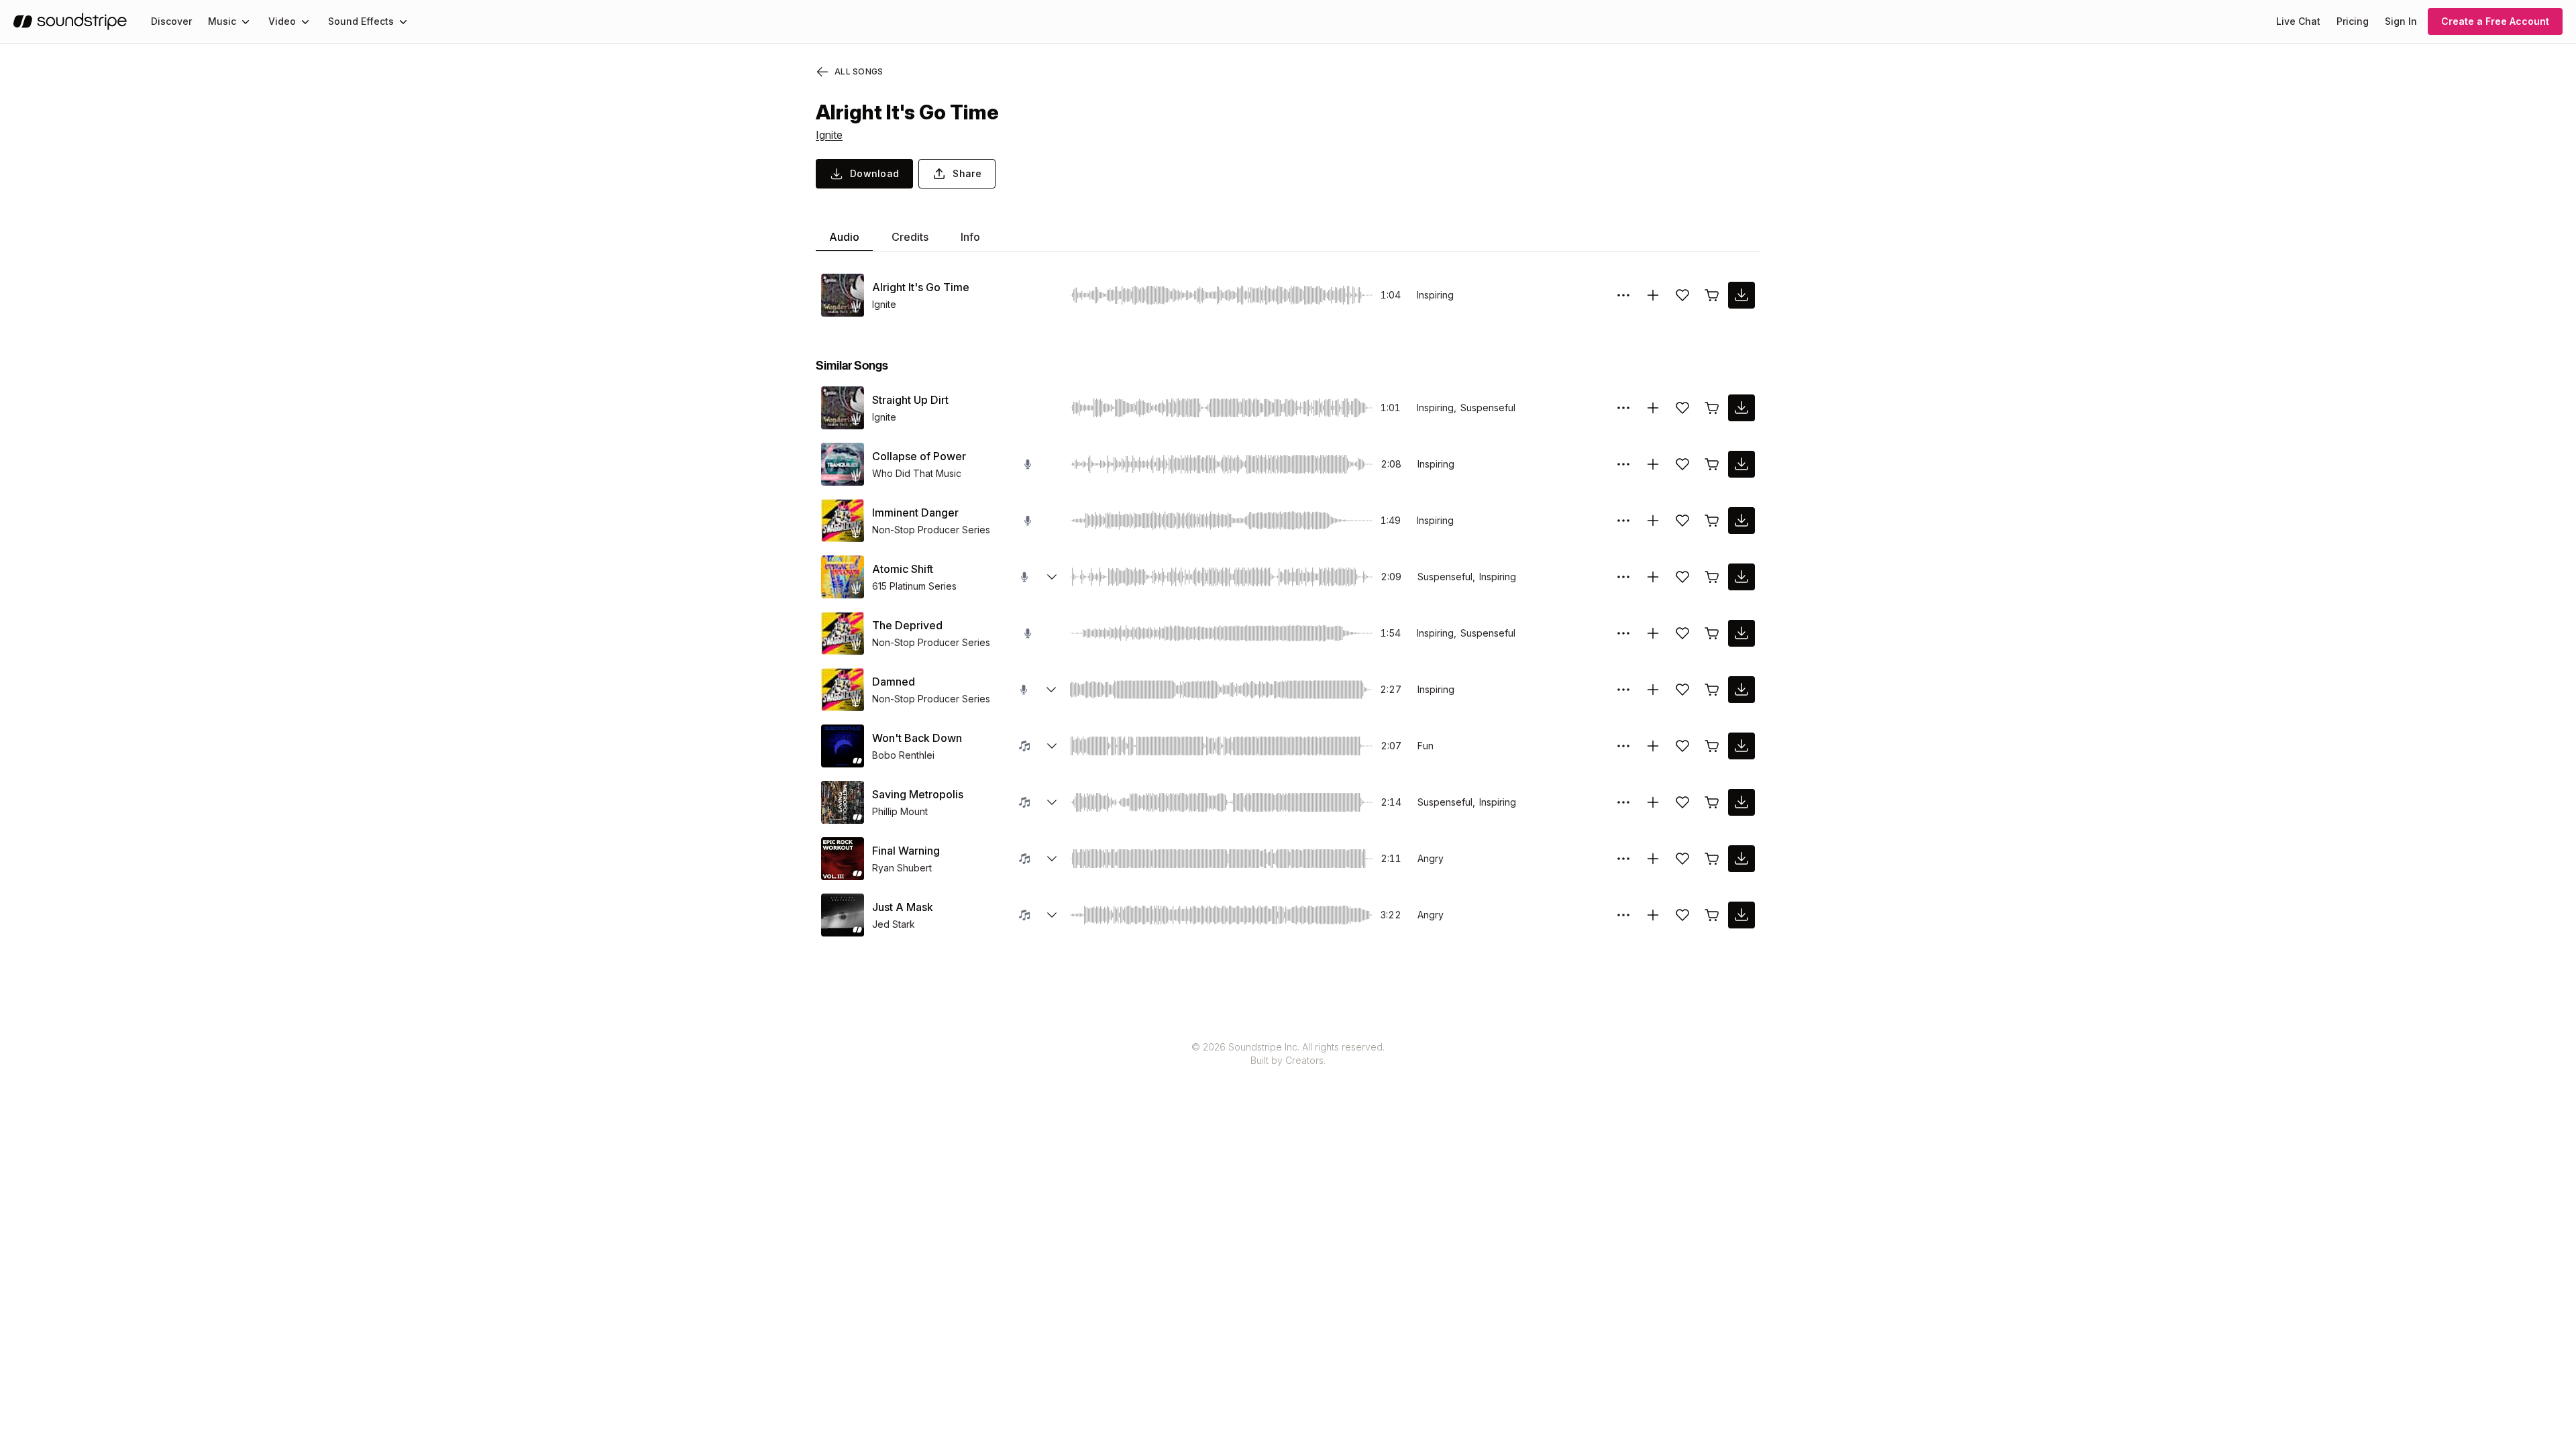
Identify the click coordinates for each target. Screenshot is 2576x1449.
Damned (894, 682)
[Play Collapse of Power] (843, 464)
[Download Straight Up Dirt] (1741, 408)
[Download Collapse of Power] (1741, 464)
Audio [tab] (844, 237)
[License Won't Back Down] (1712, 746)
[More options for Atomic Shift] (1623, 577)
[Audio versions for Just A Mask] (1052, 915)
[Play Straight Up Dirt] (843, 408)
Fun (1426, 746)
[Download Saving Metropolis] (1741, 802)
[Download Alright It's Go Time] (1741, 295)
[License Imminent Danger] (1712, 521)
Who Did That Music (917, 473)
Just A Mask (903, 907)
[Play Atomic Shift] (843, 577)
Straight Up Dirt (910, 400)
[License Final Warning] (1712, 859)
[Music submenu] (246, 21)
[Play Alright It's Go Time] (843, 295)
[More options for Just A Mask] (1623, 915)
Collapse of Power (919, 456)
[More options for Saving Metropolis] (1623, 802)
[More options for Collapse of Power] (1623, 464)
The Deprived (907, 625)
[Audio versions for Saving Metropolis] (1052, 802)
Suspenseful (1488, 408)
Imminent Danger (915, 513)
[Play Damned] (843, 690)
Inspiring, (1437, 408)
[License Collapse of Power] (1712, 464)
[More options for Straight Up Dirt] (1623, 408)
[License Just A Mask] (1712, 915)
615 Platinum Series (914, 586)
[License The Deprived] (1712, 633)
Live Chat (2298, 21)
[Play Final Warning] (843, 859)
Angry (1431, 858)
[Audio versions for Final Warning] (1052, 859)
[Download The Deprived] (1741, 633)
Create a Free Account (2495, 21)
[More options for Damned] (1623, 690)
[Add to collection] (1653, 295)
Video (282, 21)
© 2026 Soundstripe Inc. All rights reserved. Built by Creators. (1288, 1054)
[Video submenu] (305, 21)
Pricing (2353, 21)
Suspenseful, (1446, 577)
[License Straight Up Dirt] (1712, 408)
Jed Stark (894, 924)
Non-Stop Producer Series (931, 530)
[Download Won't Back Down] (1741, 746)
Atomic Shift (903, 569)
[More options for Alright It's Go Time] (1623, 295)
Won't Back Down (917, 738)
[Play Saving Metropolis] (843, 802)
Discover (171, 21)
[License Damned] (1712, 690)
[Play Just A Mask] (843, 915)
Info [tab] (970, 237)
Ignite (829, 135)
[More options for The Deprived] (1623, 633)
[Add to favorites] (1682, 295)
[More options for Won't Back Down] (1623, 746)
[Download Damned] (1741, 690)
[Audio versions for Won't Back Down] (1052, 746)
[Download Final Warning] (1741, 859)
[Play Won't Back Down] (843, 746)
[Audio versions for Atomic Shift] (1052, 577)
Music (222, 21)
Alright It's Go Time (921, 287)
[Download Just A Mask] (1741, 915)
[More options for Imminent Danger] (1623, 521)
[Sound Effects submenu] (403, 21)
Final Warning (906, 851)
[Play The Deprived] (843, 633)
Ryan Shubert (902, 868)
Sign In (2401, 21)
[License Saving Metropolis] (1712, 802)
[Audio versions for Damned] (1051, 690)
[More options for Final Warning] (1623, 859)
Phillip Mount (900, 811)
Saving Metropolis (918, 794)
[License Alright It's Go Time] (1712, 295)
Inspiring (1435, 295)
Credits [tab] (910, 237)
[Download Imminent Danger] (1741, 521)
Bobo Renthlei (903, 755)
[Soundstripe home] (70, 21)
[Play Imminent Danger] (843, 521)
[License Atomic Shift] (1712, 577)
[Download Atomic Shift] (1741, 577)
